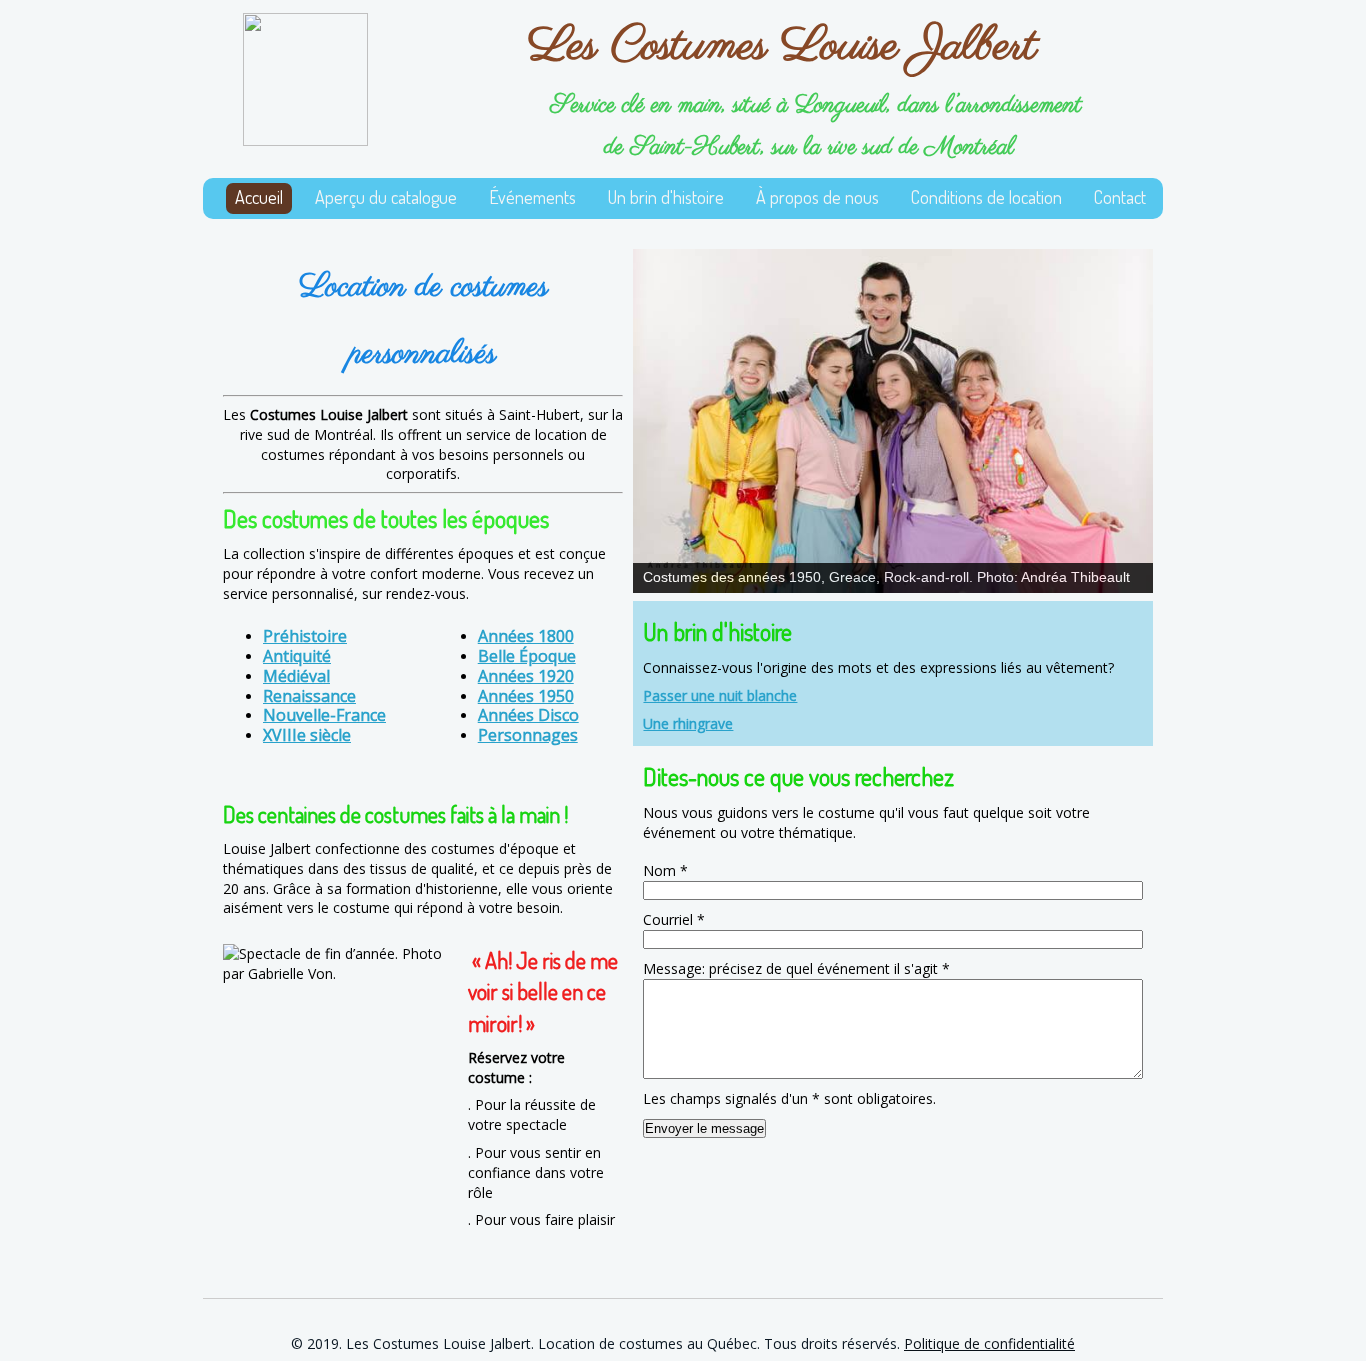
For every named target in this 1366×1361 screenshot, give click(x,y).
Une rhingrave (688, 723)
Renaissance (309, 696)
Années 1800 (526, 636)
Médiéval (296, 676)
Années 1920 (526, 676)
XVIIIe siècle (307, 735)
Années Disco (528, 715)
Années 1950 (526, 696)
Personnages (528, 735)
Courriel (674, 919)
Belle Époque (527, 656)
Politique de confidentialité (989, 1343)
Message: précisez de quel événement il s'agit (796, 968)
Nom (665, 870)
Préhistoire (305, 636)
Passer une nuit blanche (720, 695)
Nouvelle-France (324, 715)
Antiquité (297, 656)
